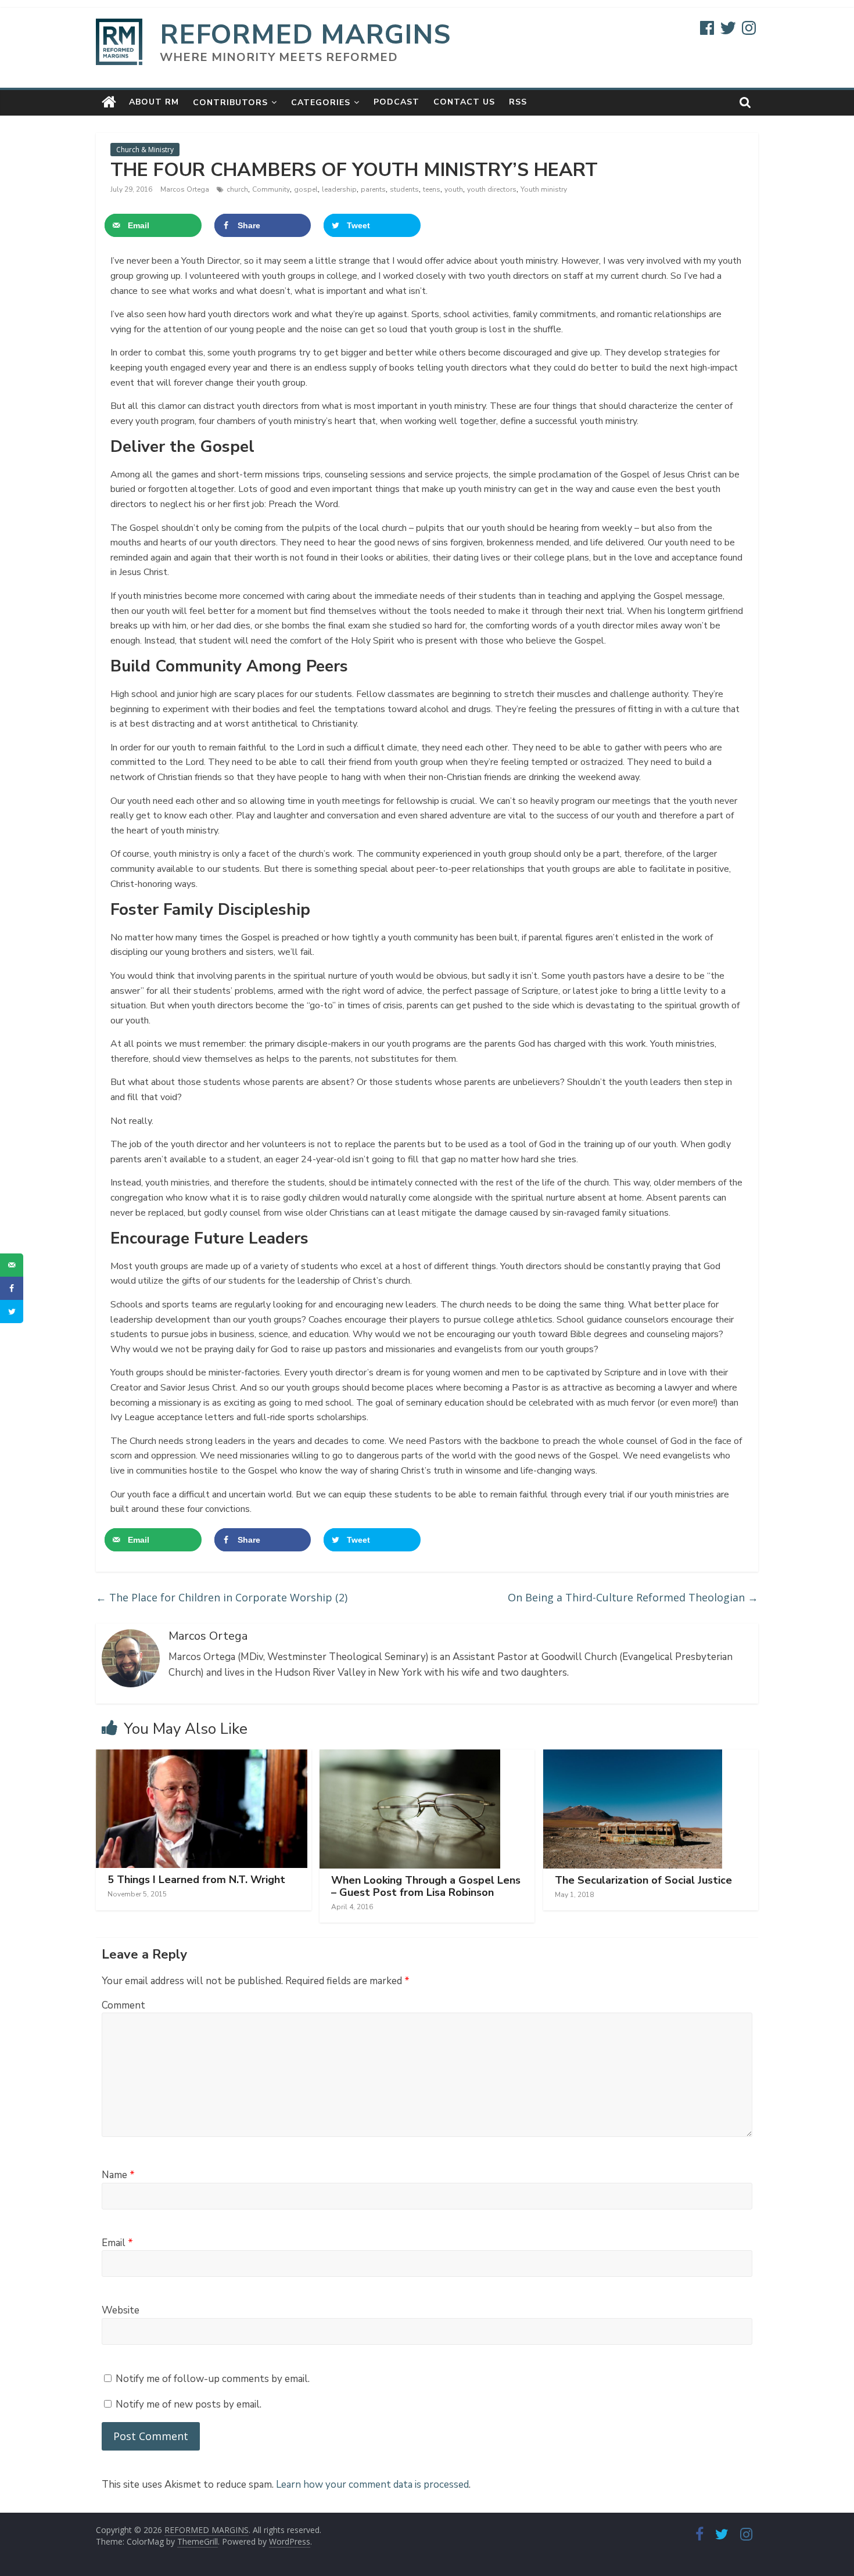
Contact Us (464, 102)
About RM (154, 102)
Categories (321, 103)
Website (121, 2310)
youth (454, 189)
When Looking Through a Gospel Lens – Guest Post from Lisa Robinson (426, 1887)
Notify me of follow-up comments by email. (213, 2379)
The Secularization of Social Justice (643, 1880)
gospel (306, 189)
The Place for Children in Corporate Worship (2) (222, 1597)
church (237, 189)
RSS (518, 102)
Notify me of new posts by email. (189, 2404)
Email (117, 2243)
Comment (123, 2005)
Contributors (230, 103)
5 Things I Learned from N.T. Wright (196, 1880)
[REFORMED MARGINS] (109, 102)
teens (432, 189)
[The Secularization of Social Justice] (633, 1756)
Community (271, 189)
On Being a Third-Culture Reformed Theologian (633, 1597)
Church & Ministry (145, 150)
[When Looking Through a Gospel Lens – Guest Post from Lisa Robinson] (410, 1756)
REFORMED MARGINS (305, 35)
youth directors (492, 189)
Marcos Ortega (186, 189)
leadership (339, 189)
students (404, 189)
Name (118, 2175)
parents (373, 189)
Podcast (397, 102)
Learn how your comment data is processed (372, 2485)
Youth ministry (544, 189)
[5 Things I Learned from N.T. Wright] (202, 1756)
